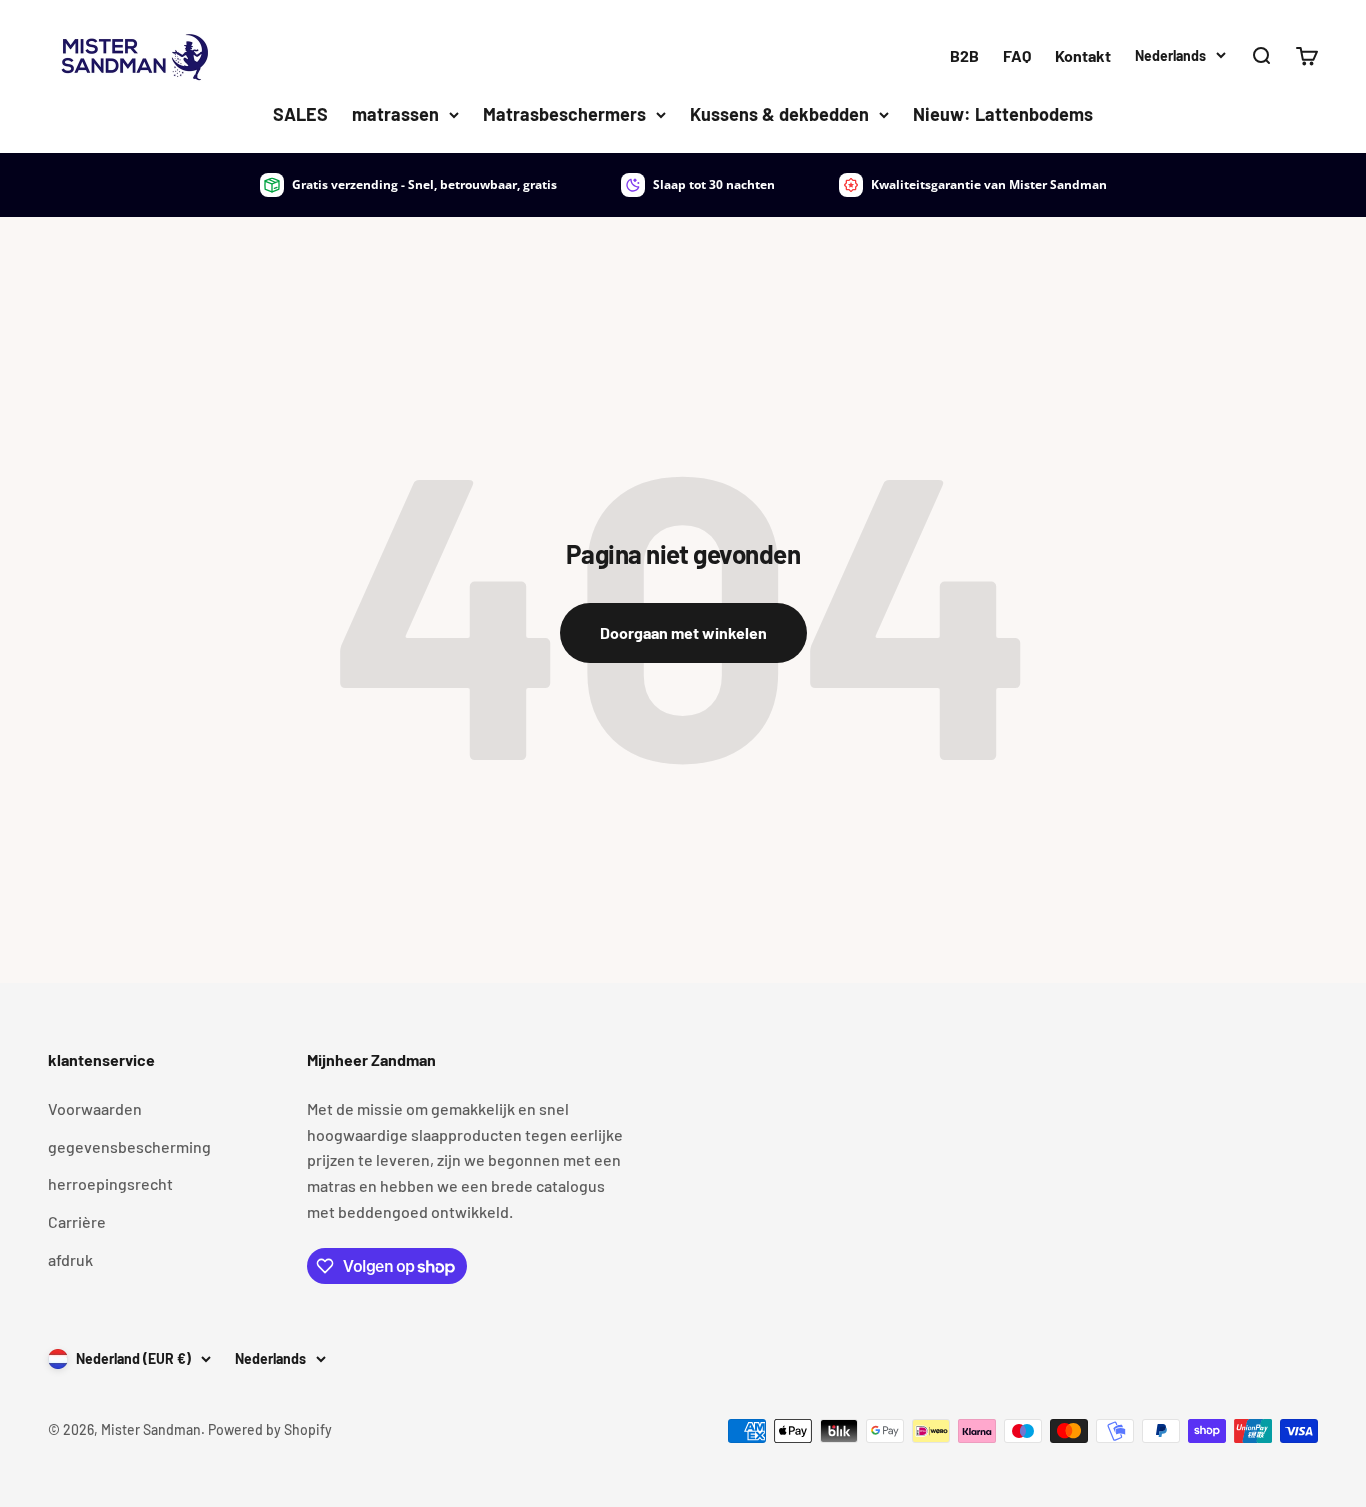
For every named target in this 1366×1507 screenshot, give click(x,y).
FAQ (1017, 55)
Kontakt (1083, 55)
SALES (300, 114)
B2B (964, 55)
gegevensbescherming (129, 1146)
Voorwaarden (95, 1108)
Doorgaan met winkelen (683, 632)
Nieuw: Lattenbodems (1003, 114)
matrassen (395, 114)
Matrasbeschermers (564, 114)
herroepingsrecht (110, 1183)
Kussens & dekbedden (779, 114)
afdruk (70, 1259)
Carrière (77, 1221)
